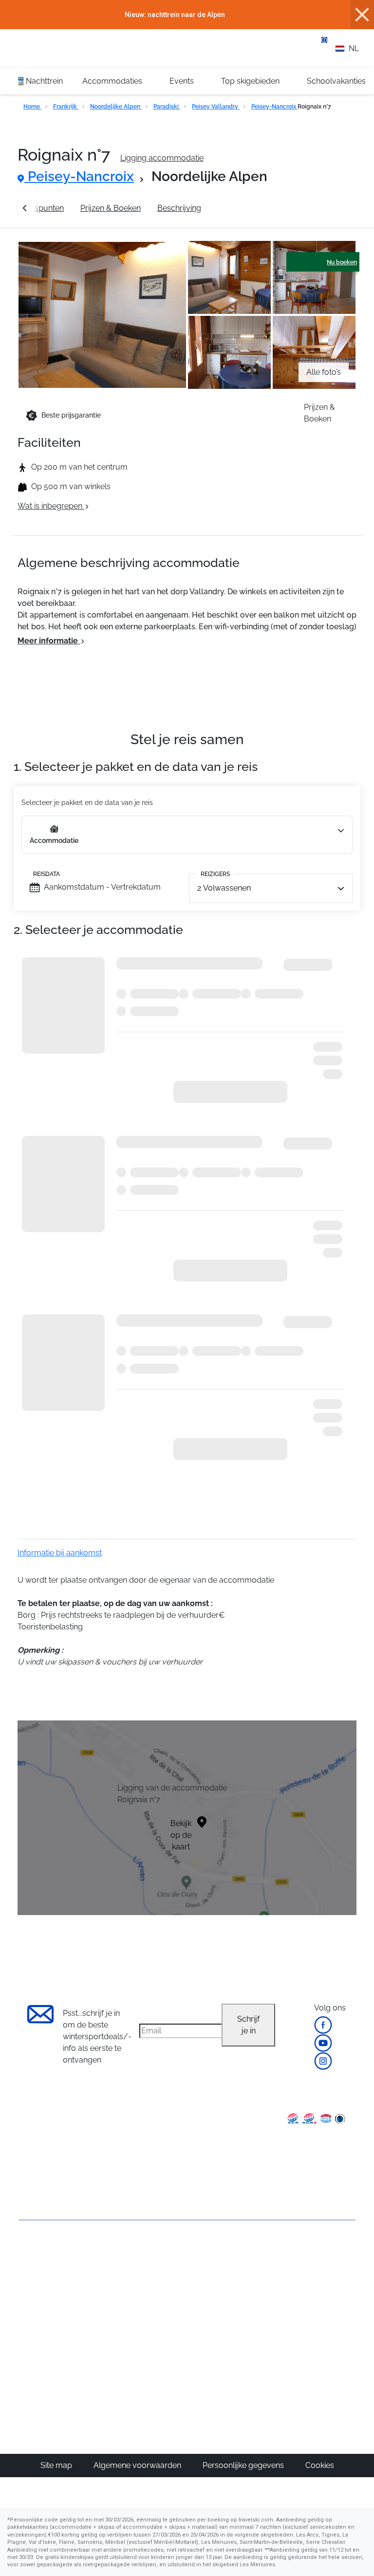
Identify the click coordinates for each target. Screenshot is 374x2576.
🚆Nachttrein (39, 81)
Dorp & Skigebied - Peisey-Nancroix (282, 208)
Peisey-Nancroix (274, 107)
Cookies (320, 2465)
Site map (57, 2465)
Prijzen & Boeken (111, 208)
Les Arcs (209, 2313)
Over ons (35, 2256)
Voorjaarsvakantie (316, 2301)
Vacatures (37, 2317)
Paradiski (167, 107)
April (292, 2325)
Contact (33, 2300)
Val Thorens (215, 2290)
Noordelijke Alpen (116, 107)
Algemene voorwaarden (138, 2465)
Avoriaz (207, 2325)
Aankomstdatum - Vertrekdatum (102, 887)
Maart (294, 2313)
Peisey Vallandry (216, 107)
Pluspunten (43, 208)
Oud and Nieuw (312, 2278)
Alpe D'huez (215, 2301)
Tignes (205, 2278)
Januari (297, 2290)
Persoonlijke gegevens (244, 2465)
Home (32, 107)
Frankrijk (66, 107)
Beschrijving (179, 208)
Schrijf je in (248, 2025)
